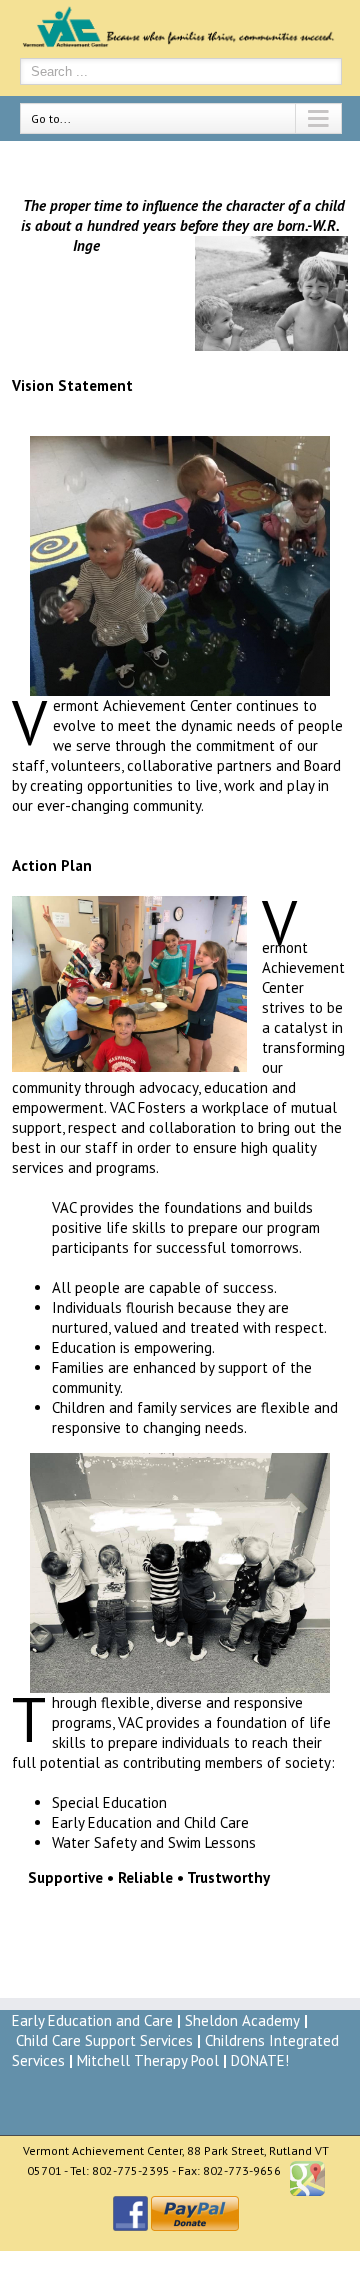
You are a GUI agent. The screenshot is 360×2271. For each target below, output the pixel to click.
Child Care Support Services (104, 2040)
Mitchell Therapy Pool (148, 2060)
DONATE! (260, 2060)
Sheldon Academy (242, 2020)
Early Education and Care (92, 2020)
